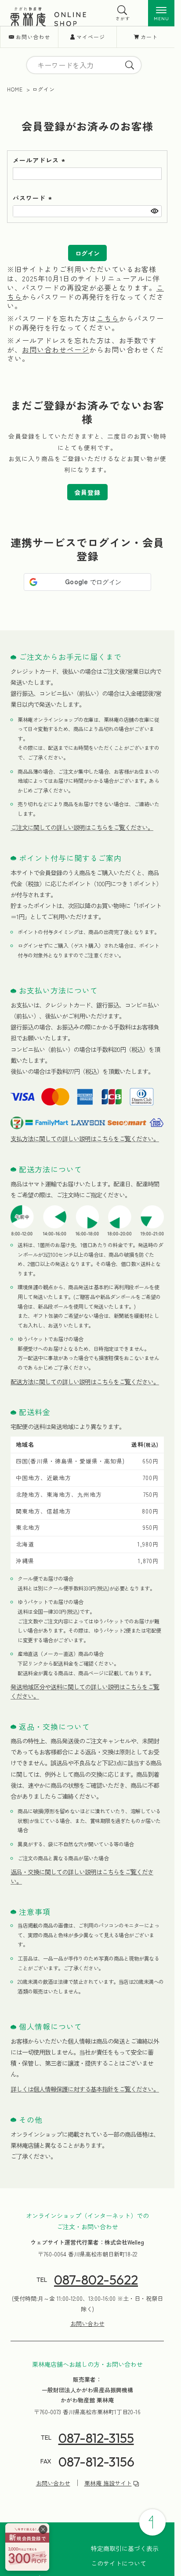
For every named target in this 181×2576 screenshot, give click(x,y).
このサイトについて (119, 2563)
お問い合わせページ (56, 349)
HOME (15, 89)
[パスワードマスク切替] (154, 211)
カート (149, 37)
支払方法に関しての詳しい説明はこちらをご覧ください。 (85, 1139)
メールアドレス (40, 160)
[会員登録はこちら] (27, 2547)
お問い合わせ (33, 37)
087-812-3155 (96, 2438)
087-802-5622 (96, 2280)
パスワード (33, 198)
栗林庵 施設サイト (108, 2483)
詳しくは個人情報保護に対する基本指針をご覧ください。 (85, 2089)
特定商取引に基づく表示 (125, 2548)
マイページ (91, 37)
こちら (108, 318)
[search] (130, 65)
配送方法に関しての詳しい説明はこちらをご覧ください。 (85, 1382)
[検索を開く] (123, 10)
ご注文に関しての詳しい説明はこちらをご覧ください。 (82, 827)
